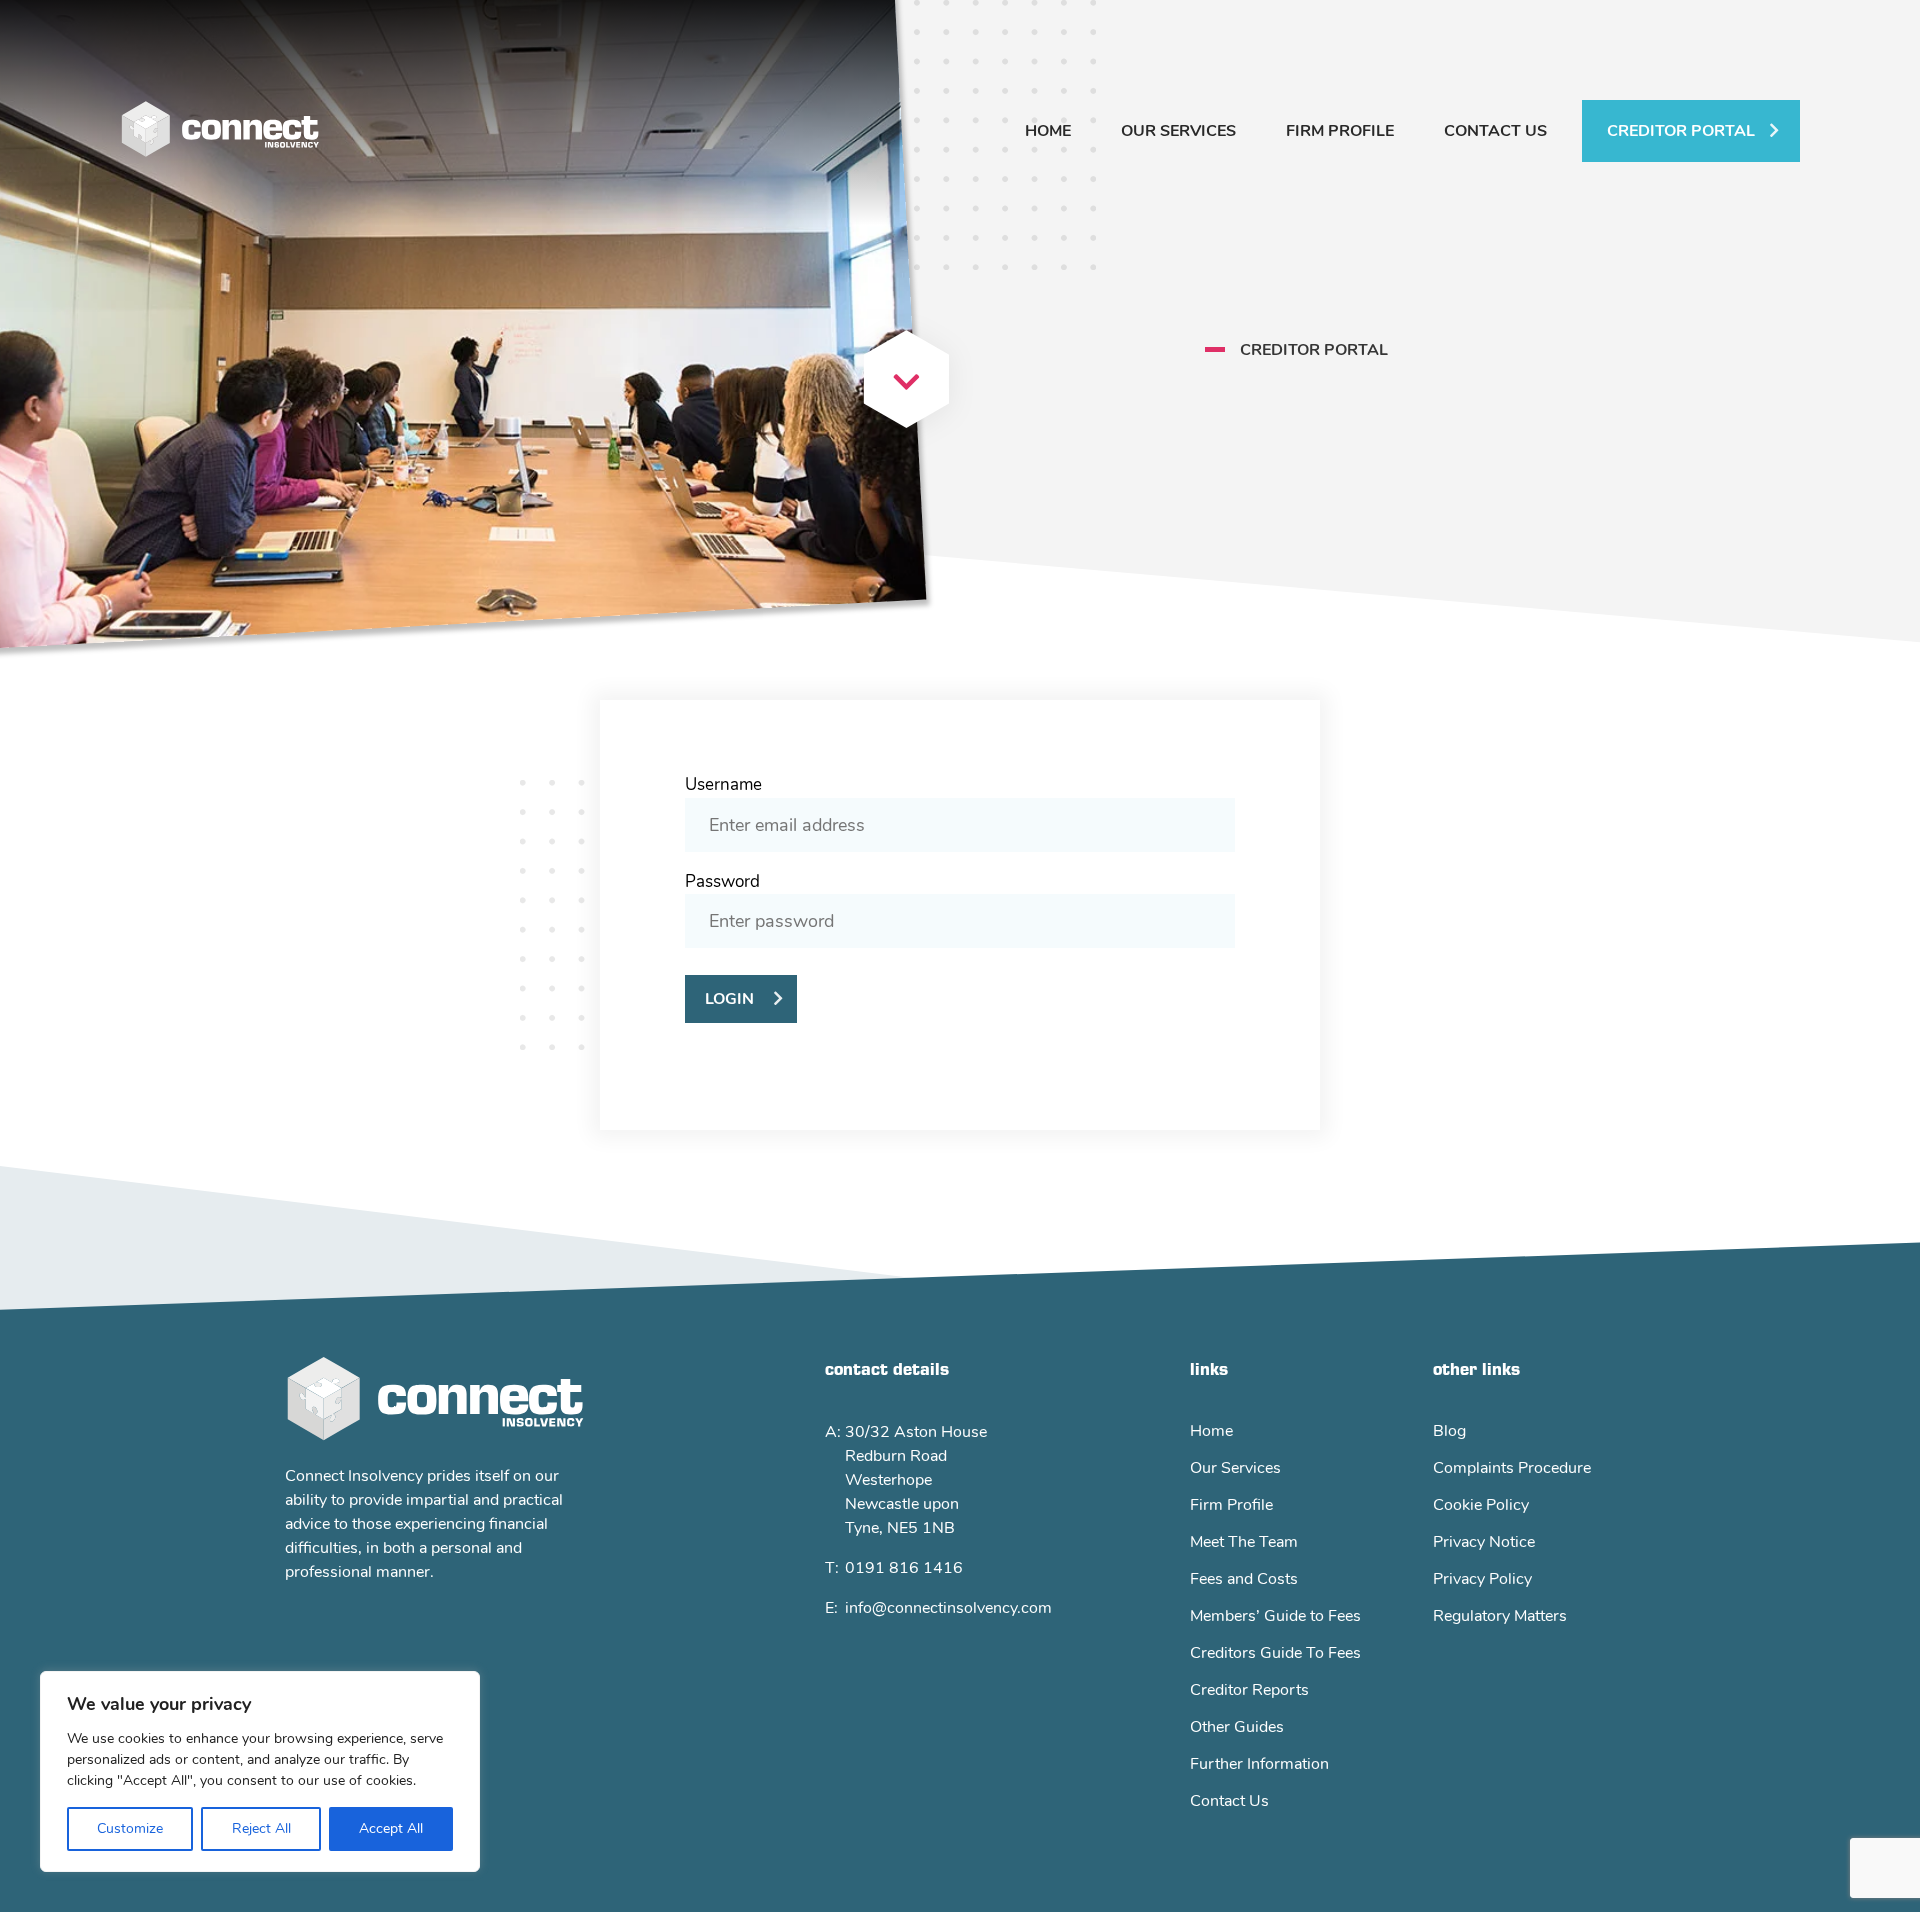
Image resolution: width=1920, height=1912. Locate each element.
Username (723, 784)
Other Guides (1237, 1727)
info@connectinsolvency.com (948, 1608)
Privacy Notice (1484, 1542)
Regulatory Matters (1500, 1616)
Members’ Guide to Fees (1275, 1616)
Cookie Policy (1481, 1505)
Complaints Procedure (1512, 1468)
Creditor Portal (1681, 131)
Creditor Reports (1249, 1690)
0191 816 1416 (904, 1568)
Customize (130, 1828)
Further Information (1259, 1764)
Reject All (261, 1828)
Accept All (391, 1828)
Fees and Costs (1244, 1579)
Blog (1449, 1431)
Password (722, 881)
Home (1048, 131)
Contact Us (1495, 131)
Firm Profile (1340, 131)
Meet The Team (1244, 1542)
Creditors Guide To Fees (1275, 1653)
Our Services (1178, 131)
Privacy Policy (1482, 1579)
